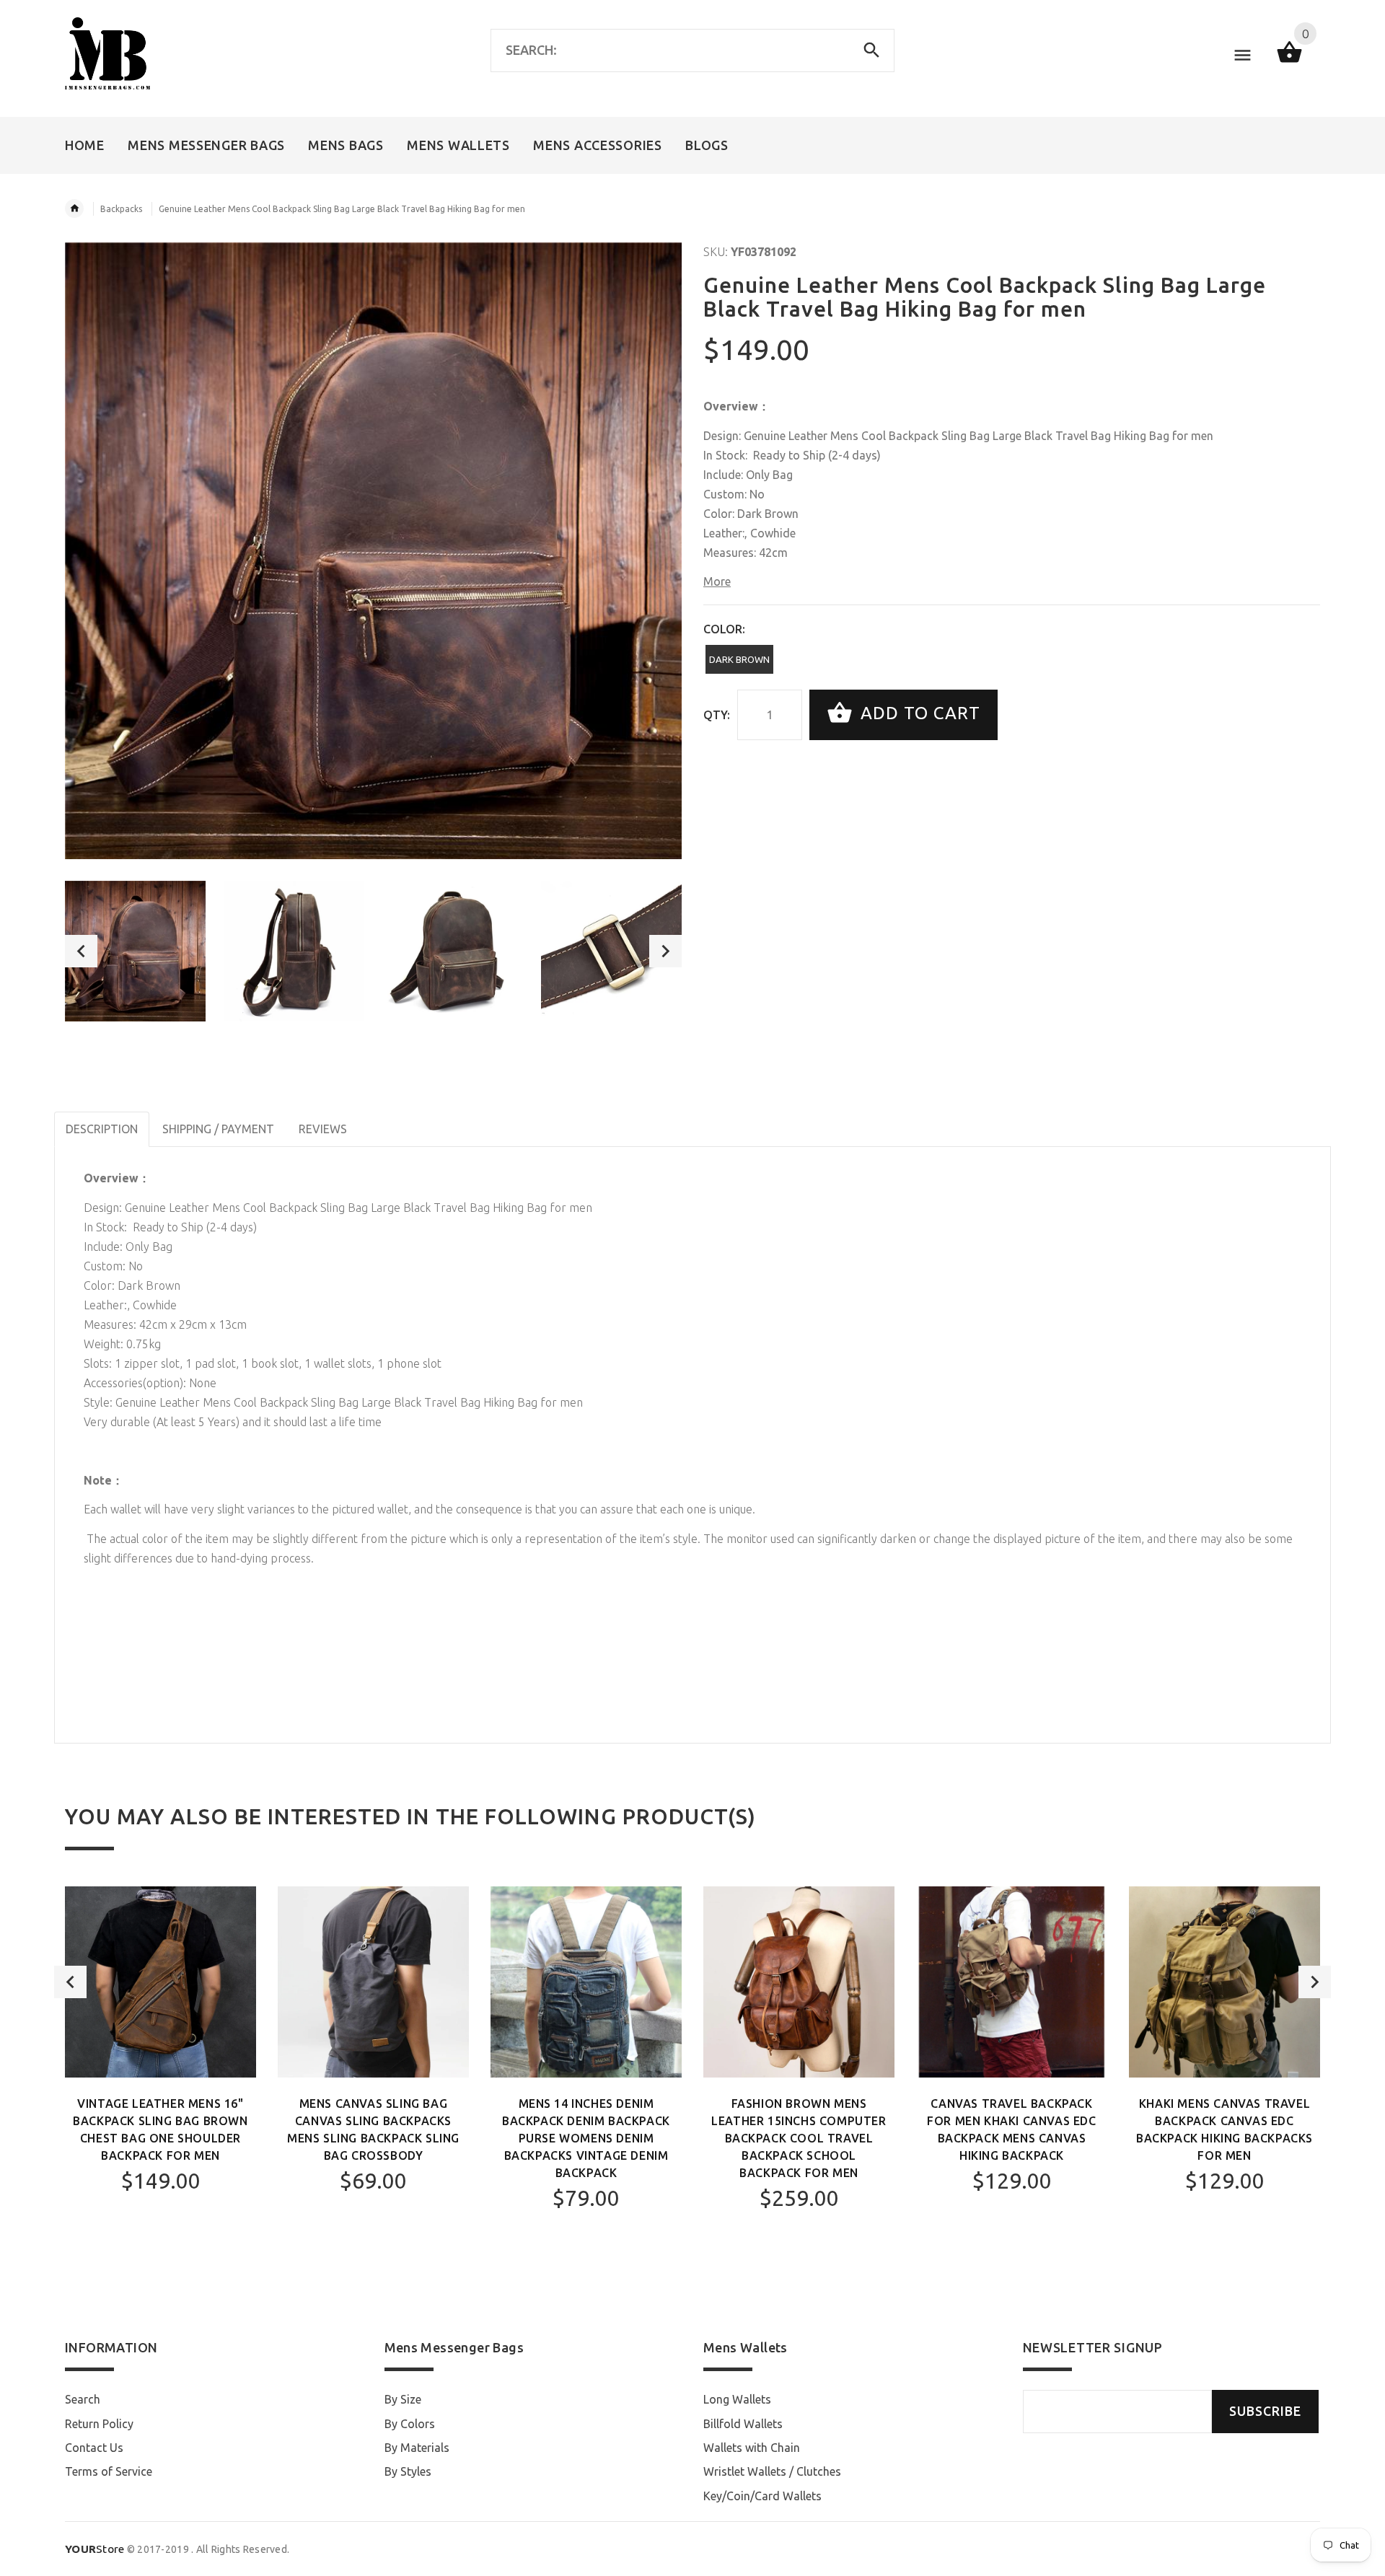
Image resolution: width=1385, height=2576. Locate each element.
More (717, 581)
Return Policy (99, 2424)
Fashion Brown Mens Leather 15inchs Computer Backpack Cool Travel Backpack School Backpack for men (799, 2138)
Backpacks (121, 209)
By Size (403, 2399)
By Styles (408, 2471)
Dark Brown (739, 659)
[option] (135, 951)
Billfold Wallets (743, 2424)
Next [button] (665, 951)
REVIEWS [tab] (323, 1129)
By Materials (417, 2448)
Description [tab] (102, 1129)
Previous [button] (81, 951)
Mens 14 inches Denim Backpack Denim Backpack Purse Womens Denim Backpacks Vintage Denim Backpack (586, 2138)
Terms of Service (109, 2471)
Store (95, 2549)
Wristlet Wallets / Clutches (772, 2471)
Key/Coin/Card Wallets (762, 2496)
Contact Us (94, 2448)
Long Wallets (737, 2399)
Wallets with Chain (752, 2448)
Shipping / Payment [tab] (218, 1129)
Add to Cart (918, 713)
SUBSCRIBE (1265, 2411)
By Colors (410, 2424)
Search (83, 2399)
